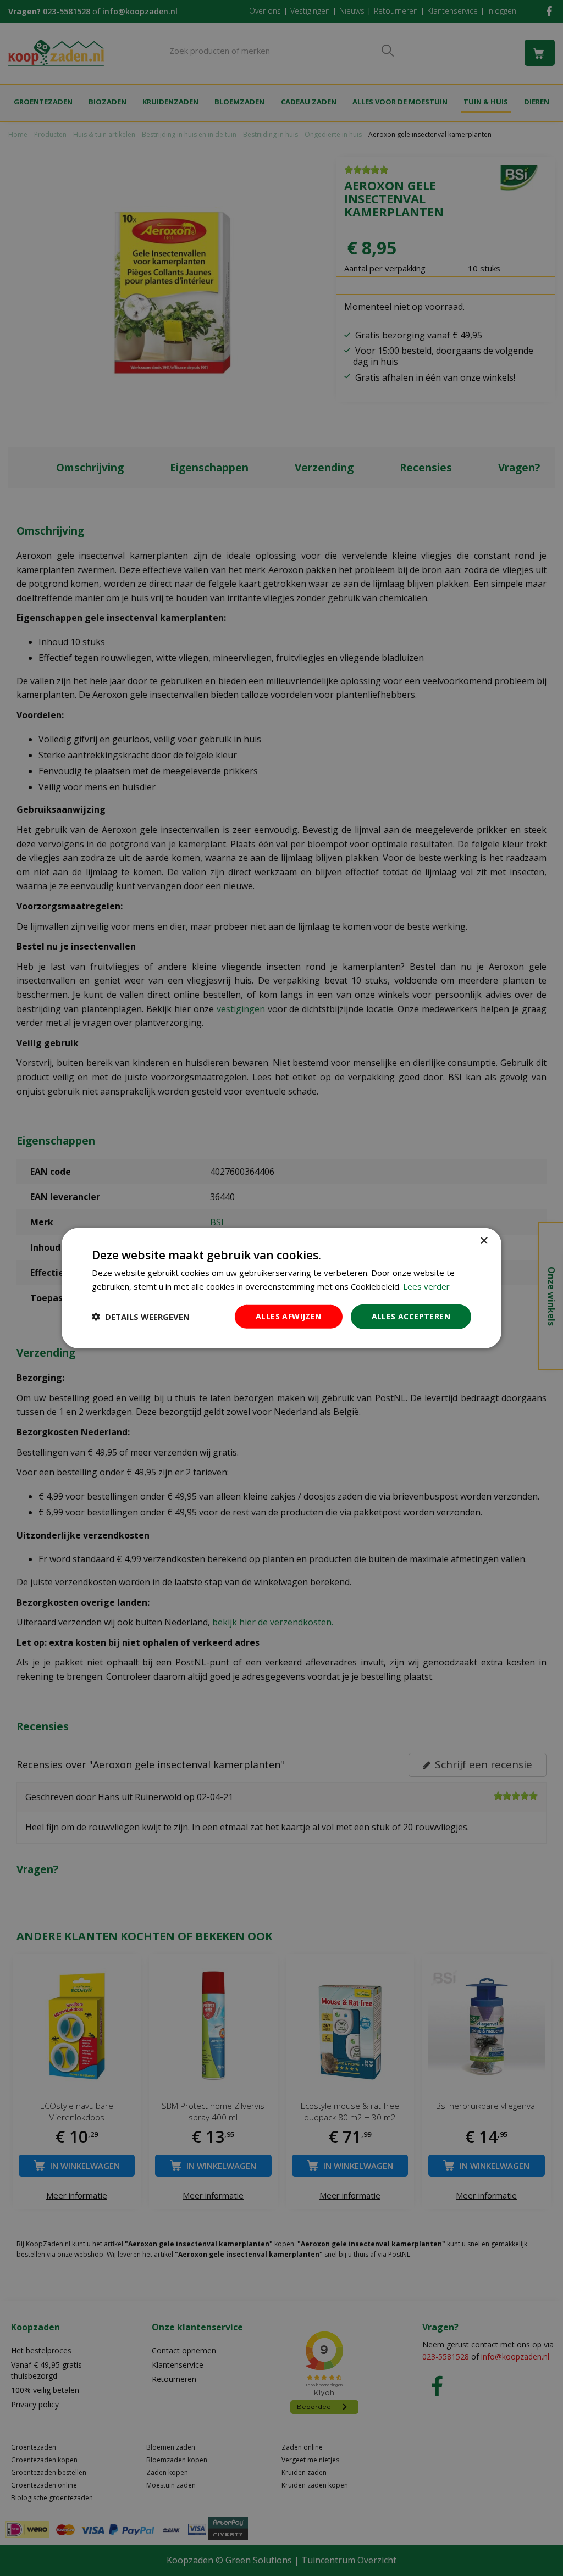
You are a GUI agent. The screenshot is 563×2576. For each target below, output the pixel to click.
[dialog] (281, 1288)
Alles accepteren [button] (411, 1316)
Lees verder (426, 1286)
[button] (141, 1317)
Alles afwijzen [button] (289, 1316)
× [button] (484, 1241)
